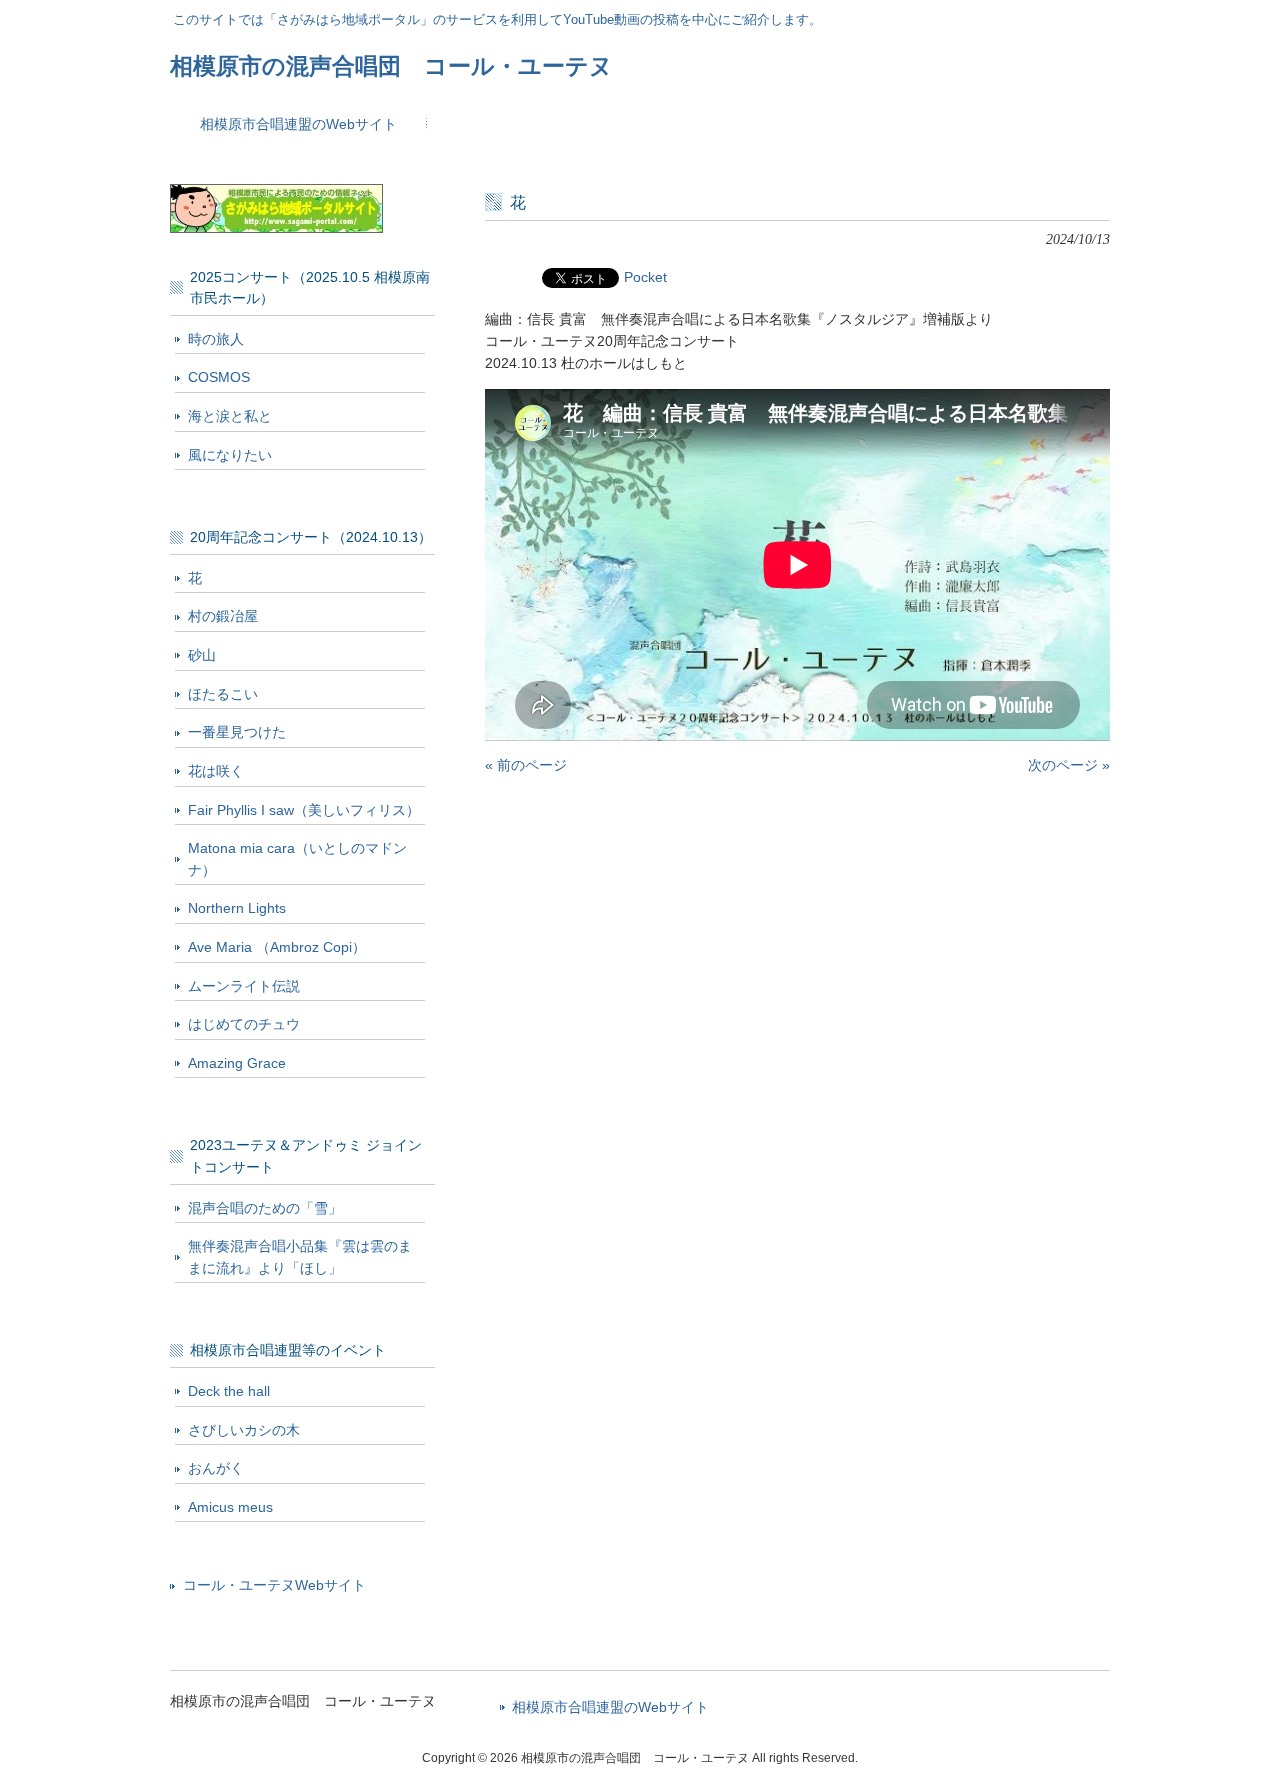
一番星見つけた (237, 732)
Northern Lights (237, 908)
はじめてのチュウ (244, 1024)
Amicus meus (230, 1507)
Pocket (645, 277)
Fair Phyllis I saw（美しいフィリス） (304, 810)
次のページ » (1069, 765)
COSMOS (219, 377)
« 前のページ (526, 765)
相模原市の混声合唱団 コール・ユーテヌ (391, 66)
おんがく (216, 1468)
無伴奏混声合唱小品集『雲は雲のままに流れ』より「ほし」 (300, 1257)
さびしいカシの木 (244, 1430)
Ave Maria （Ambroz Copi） (277, 947)
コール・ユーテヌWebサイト (274, 1585)
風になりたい (230, 455)
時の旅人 (216, 339)
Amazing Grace (237, 1063)
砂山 (202, 655)
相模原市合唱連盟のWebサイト (610, 1707)
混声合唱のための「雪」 (265, 1208)
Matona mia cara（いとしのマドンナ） (297, 859)
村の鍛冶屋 (223, 616)
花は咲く (216, 771)
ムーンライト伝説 (244, 986)
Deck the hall (229, 1391)
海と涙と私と (230, 416)
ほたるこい (223, 694)
